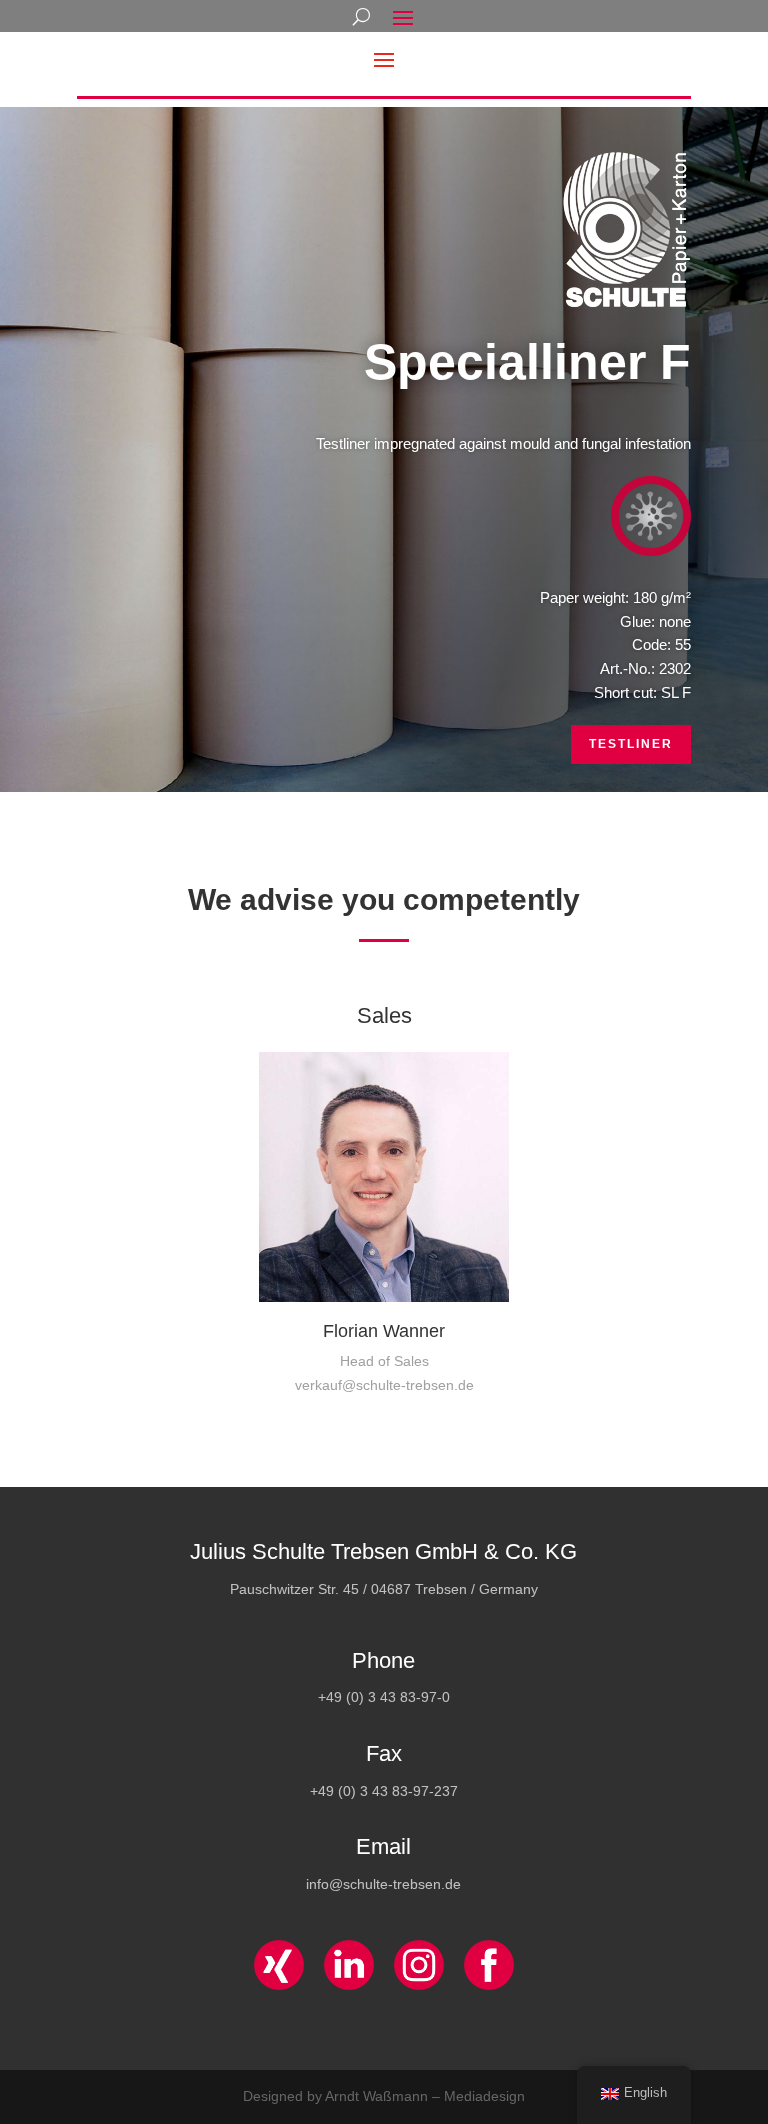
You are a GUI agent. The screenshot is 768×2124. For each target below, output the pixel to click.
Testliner (631, 744)
